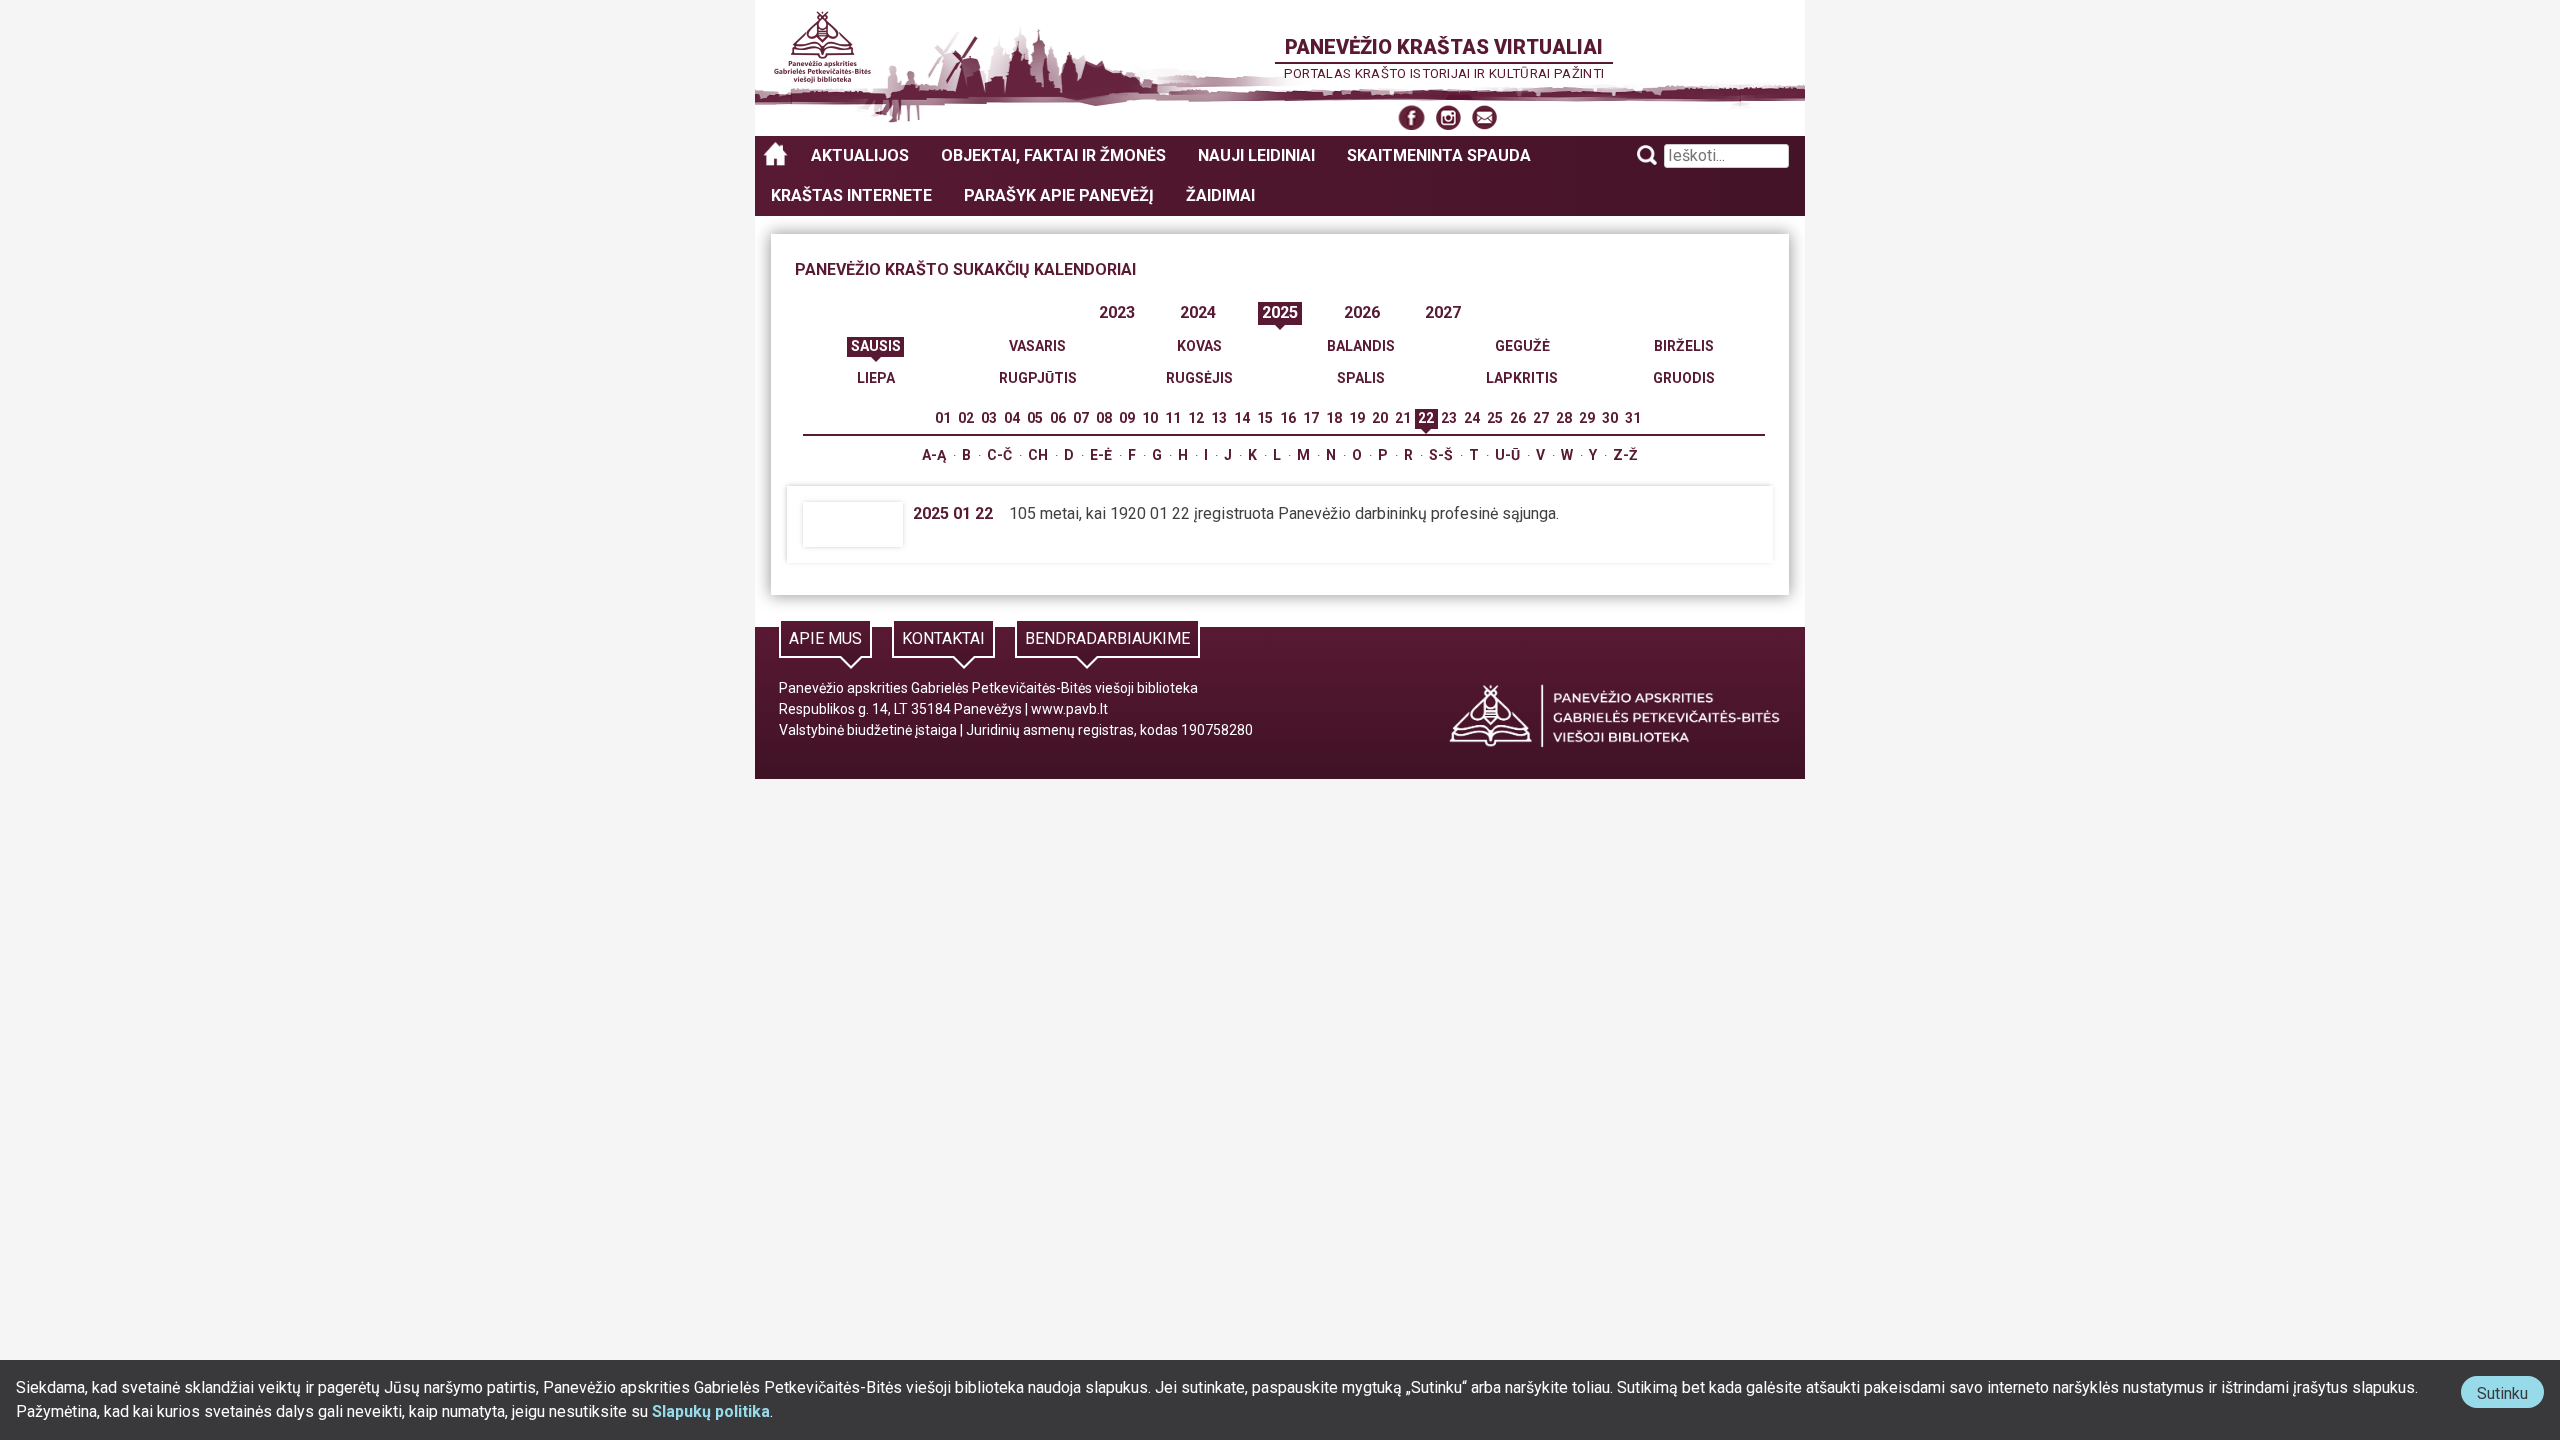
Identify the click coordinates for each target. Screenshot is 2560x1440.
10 (1150, 418)
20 (1380, 418)
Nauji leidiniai (1256, 155)
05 (1035, 418)
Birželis (1684, 346)
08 (1104, 418)
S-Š (1441, 455)
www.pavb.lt (1069, 709)
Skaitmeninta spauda (1439, 155)
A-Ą (934, 455)
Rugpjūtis (1038, 378)
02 (966, 418)
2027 (1443, 312)
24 (1472, 418)
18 (1334, 418)
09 (1127, 418)
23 (1449, 418)
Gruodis (1684, 378)
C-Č (999, 455)
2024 (1198, 312)
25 (1495, 418)
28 (1564, 418)
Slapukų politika (711, 1411)
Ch (1038, 455)
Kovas (1199, 346)
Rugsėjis (1199, 378)
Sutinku (2510, 1395)
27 (1541, 418)
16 (1288, 418)
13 (1219, 418)
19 (1357, 418)
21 (1403, 418)
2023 (1117, 312)
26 (1518, 418)
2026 (1362, 312)
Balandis (1361, 346)
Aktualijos (860, 155)
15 (1265, 418)
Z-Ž (1625, 455)
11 (1173, 418)
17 (1311, 418)
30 (1610, 418)
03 (989, 418)
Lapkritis (1522, 378)
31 (1633, 418)
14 (1242, 418)
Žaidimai (1220, 195)
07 (1081, 418)
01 (943, 418)
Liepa (876, 378)
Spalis (1361, 378)
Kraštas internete (851, 195)
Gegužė (1522, 346)
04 (1012, 418)
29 (1587, 418)
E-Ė (1101, 455)
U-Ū (1507, 455)
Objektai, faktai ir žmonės (1053, 155)
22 (1426, 418)
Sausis (876, 346)
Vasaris (1037, 346)
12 (1196, 418)
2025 (1280, 312)
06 (1058, 418)
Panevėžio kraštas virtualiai (1444, 47)
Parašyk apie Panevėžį (1059, 195)
